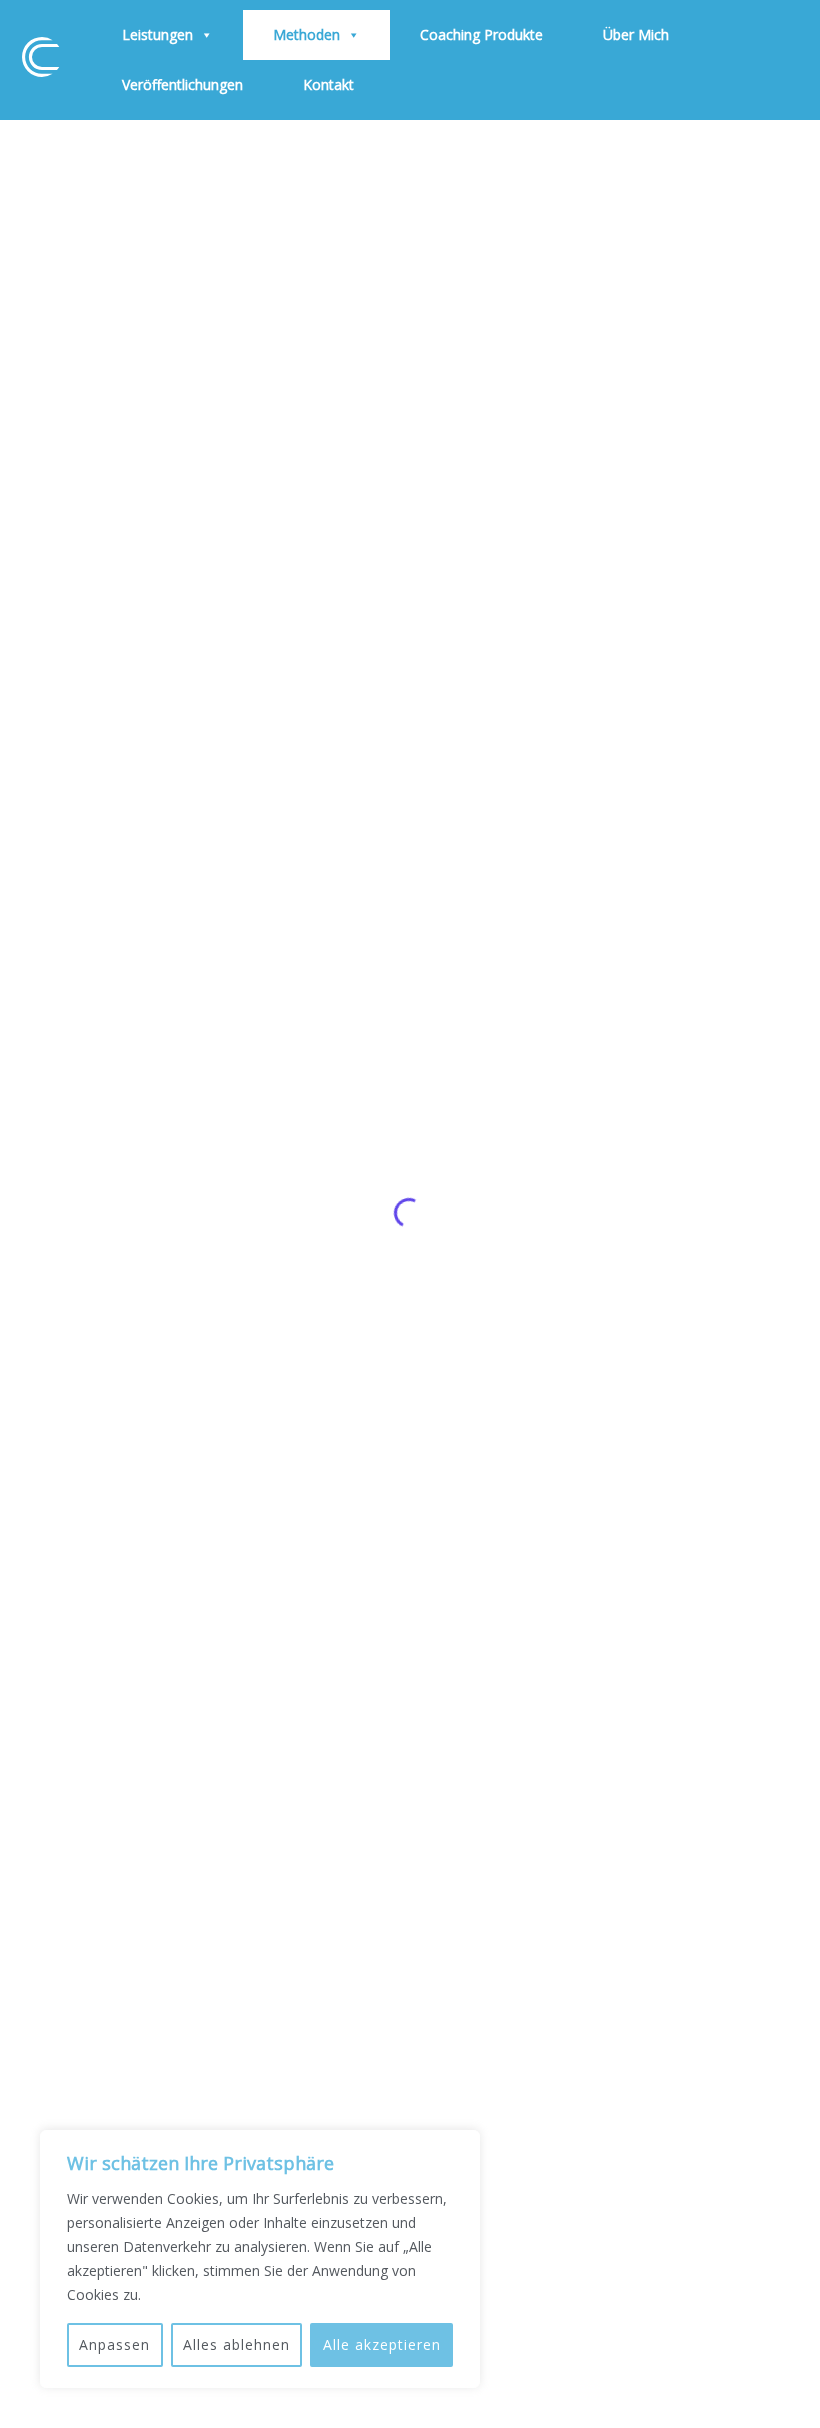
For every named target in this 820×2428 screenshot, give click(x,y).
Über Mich (636, 34)
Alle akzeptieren (382, 2344)
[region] (260, 2259)
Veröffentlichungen (182, 84)
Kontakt (328, 84)
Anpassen (114, 2344)
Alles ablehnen (236, 2344)
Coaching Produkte (481, 34)
